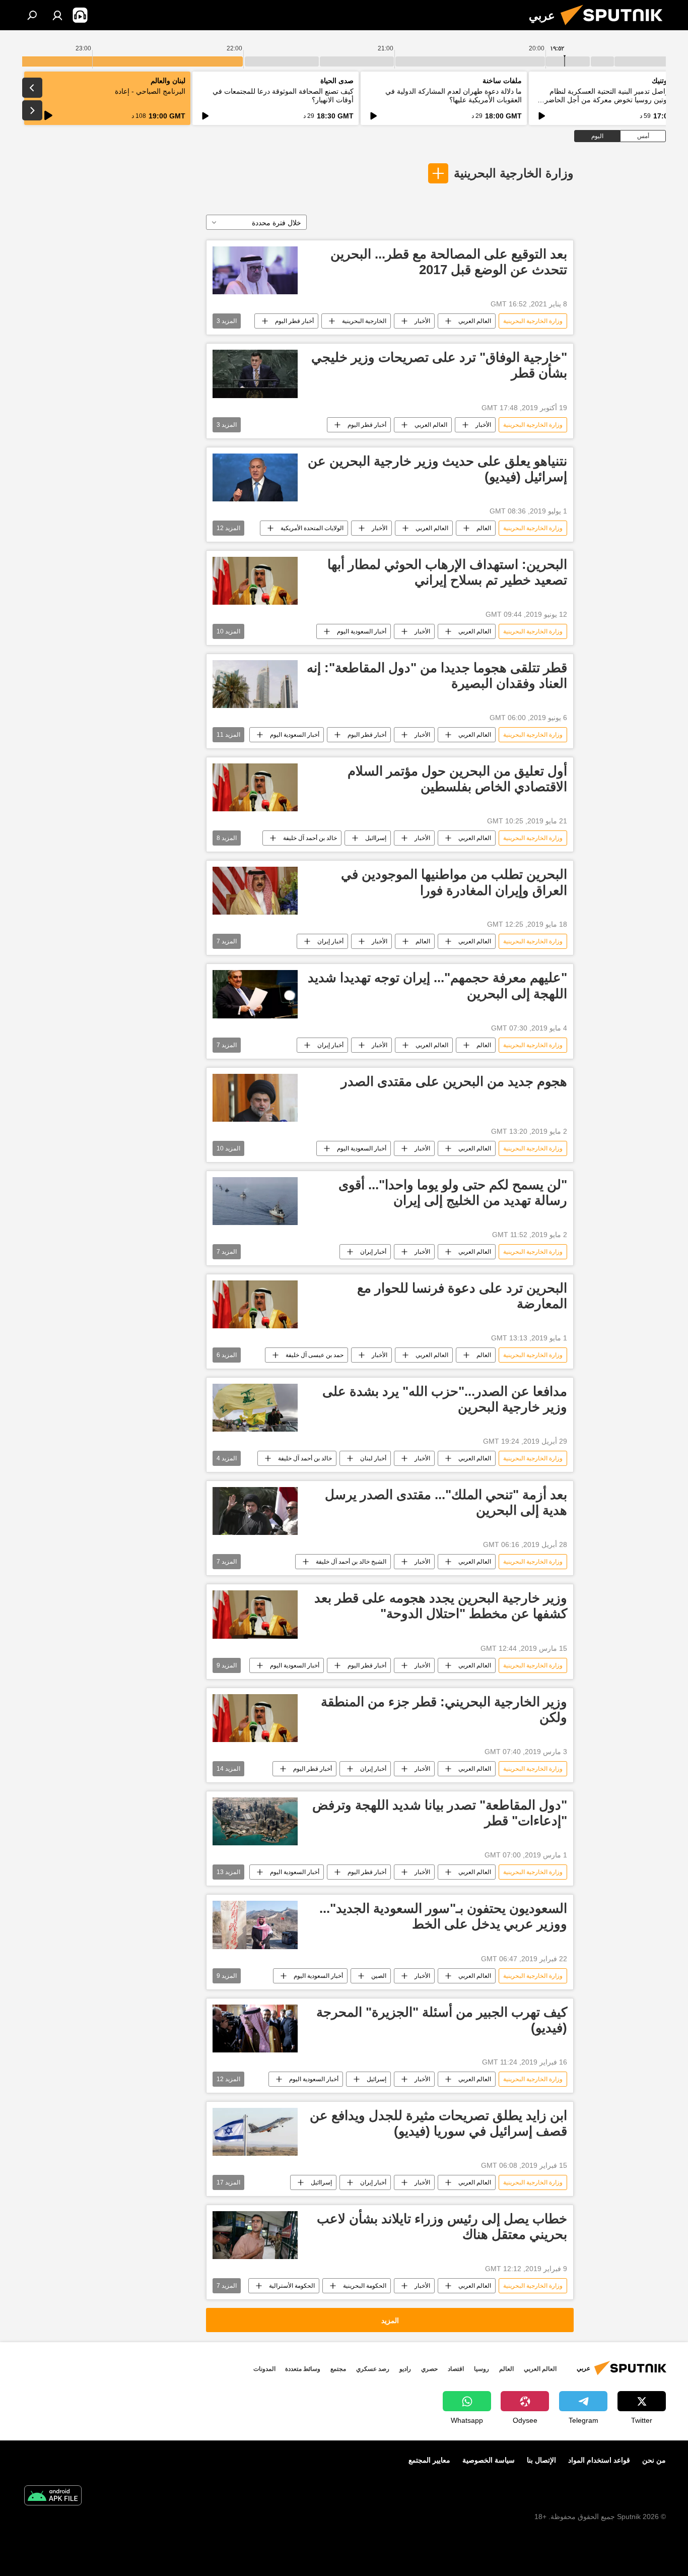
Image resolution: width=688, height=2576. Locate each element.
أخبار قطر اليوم (294, 321)
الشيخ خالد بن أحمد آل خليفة (351, 1562)
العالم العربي (475, 321)
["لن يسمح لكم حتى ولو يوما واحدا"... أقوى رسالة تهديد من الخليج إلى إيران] (255, 1201)
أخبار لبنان (373, 1458)
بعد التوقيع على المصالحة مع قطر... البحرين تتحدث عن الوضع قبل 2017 (449, 262)
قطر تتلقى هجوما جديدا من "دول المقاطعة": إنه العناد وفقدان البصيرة (437, 675)
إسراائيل (376, 838)
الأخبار (422, 321)
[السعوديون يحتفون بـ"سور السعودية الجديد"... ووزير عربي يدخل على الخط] (255, 1925)
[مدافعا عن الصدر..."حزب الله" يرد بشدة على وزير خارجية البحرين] (255, 1408)
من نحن (654, 2460)
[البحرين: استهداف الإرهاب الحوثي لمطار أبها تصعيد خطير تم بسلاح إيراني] (255, 581)
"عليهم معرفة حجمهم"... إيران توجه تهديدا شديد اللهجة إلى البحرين (437, 985)
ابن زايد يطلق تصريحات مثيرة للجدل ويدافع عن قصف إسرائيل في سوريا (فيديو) (438, 2123)
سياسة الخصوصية (489, 2460)
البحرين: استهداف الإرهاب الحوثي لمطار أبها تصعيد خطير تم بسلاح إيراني (447, 572)
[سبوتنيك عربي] (615, 28)
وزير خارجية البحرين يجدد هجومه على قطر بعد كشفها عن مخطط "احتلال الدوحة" (441, 1606)
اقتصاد (456, 2369)
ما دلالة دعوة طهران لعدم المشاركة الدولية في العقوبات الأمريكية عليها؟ (454, 95)
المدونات (264, 2369)
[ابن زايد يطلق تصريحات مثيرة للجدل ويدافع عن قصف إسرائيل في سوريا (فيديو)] (255, 2132)
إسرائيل (376, 2079)
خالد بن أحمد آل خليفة (310, 838)
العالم (484, 528)
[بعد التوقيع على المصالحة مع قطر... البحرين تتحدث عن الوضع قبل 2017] (255, 270)
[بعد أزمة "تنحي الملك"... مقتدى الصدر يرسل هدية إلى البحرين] (255, 1511)
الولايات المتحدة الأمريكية (312, 528)
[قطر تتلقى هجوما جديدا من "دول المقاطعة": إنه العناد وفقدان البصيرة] (255, 684)
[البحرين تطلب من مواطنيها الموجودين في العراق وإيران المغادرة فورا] (255, 891)
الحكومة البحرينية (365, 2286)
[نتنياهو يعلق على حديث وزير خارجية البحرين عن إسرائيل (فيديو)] (255, 477)
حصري (429, 2369)
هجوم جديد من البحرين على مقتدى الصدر (454, 1081)
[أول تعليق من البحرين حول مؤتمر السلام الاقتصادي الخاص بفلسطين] (255, 787)
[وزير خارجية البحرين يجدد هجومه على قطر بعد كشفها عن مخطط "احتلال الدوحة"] (255, 1614)
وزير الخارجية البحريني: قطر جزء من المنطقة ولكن (444, 1710)
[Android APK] (53, 2497)
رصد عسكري (373, 2369)
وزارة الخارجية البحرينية (514, 173)
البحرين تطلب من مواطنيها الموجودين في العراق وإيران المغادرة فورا (454, 882)
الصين (379, 1976)
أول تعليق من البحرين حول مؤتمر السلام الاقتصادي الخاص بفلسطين (457, 779)
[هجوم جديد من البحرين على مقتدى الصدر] (255, 1098)
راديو (405, 2369)
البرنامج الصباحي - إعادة (150, 91)
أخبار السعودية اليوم (362, 631)
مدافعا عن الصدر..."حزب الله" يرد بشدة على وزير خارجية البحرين (445, 1399)
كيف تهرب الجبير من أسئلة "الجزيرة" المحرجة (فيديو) (442, 2020)
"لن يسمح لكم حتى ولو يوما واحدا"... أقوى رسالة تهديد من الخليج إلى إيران (453, 1193)
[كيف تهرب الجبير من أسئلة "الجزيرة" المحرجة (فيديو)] (255, 2028)
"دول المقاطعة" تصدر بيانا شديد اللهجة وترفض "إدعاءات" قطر (440, 1813)
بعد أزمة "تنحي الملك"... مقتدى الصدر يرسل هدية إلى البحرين (446, 1502)
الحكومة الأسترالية (292, 2286)
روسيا (481, 2369)
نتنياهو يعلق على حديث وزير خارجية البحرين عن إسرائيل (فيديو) (437, 469)
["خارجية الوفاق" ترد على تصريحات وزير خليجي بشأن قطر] (255, 374)
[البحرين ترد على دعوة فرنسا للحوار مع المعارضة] (255, 1304)
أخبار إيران (330, 941)
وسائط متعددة (303, 2369)
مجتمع (338, 2369)
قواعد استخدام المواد (599, 2460)
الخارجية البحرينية (364, 321)
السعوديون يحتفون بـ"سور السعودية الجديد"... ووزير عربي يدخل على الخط (443, 1916)
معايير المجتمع (429, 2460)
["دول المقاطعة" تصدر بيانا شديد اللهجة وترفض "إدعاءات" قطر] (255, 1821)
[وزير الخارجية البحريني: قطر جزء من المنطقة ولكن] (255, 1718)
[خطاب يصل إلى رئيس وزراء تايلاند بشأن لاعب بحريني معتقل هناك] (255, 2235)
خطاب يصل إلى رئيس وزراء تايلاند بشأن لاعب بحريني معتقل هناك (442, 2227)
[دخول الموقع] (57, 15)
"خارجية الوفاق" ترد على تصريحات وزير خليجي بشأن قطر (439, 365)
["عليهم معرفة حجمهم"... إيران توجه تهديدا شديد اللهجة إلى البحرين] (255, 994)
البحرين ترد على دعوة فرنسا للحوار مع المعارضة (462, 1296)
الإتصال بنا (541, 2460)
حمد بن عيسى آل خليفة (315, 1355)
